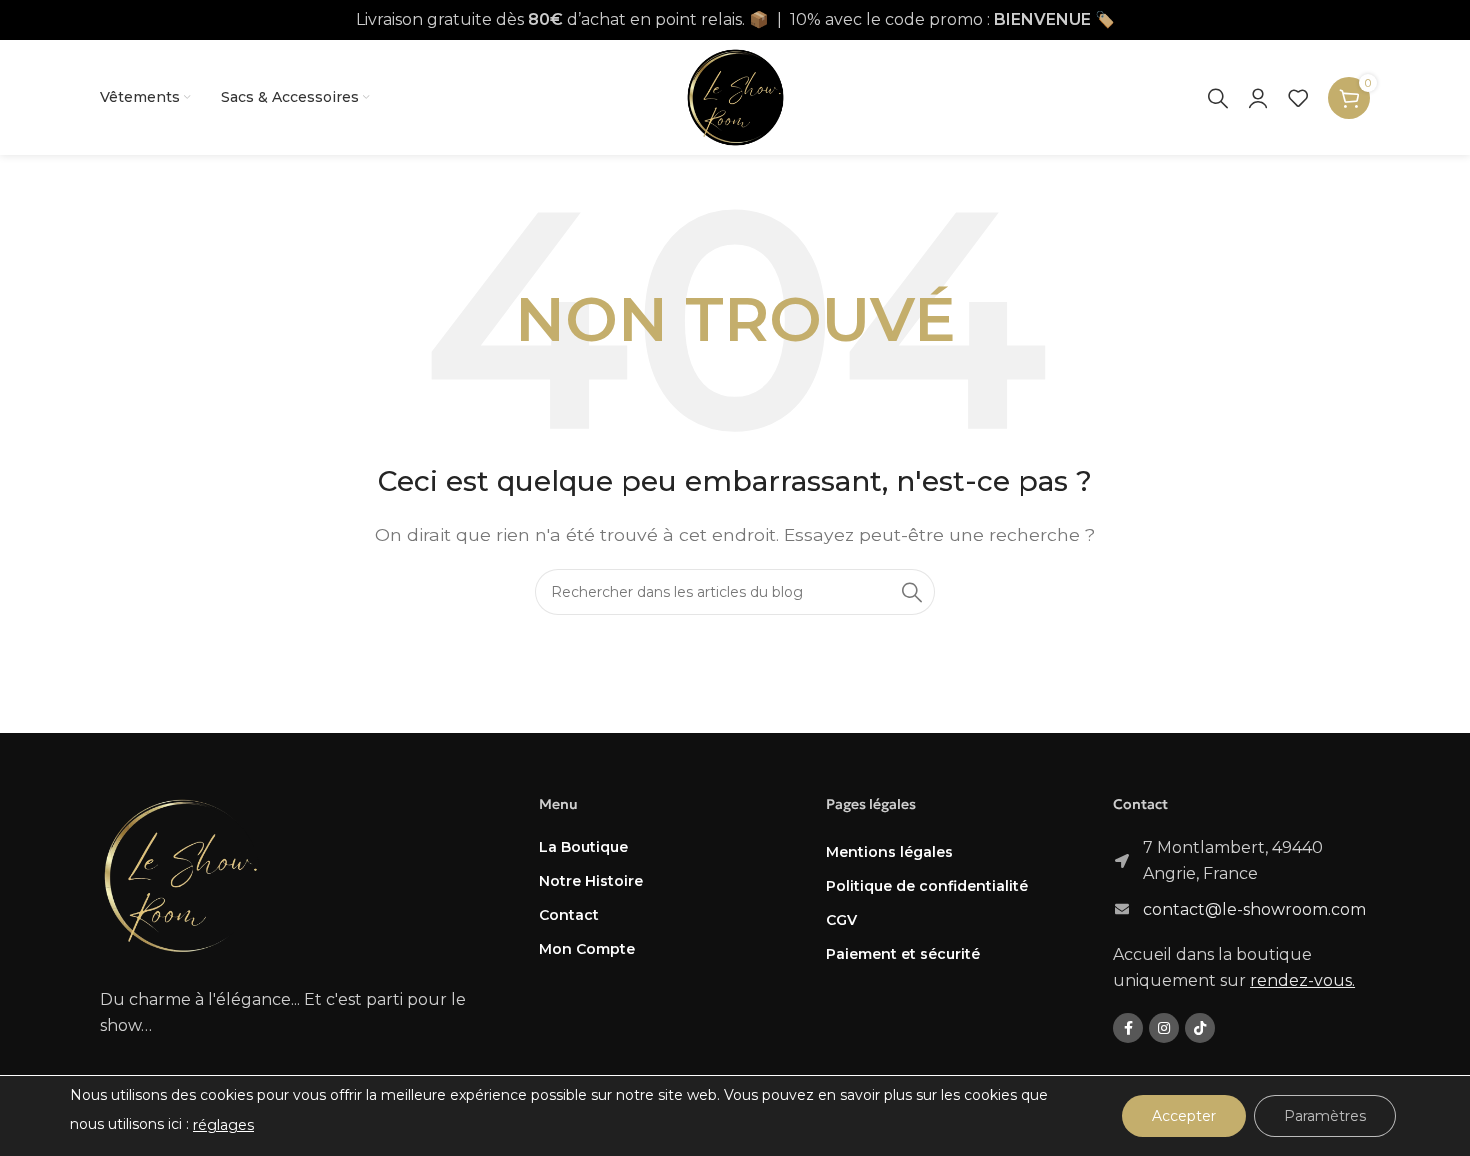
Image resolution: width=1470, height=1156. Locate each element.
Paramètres (1325, 1116)
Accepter (1184, 1116)
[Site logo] (735, 96)
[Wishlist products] (1298, 98)
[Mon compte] (1258, 98)
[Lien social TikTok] (1200, 1028)
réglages (223, 1125)
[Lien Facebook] (1128, 1028)
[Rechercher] (1218, 98)
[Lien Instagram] (1164, 1028)
